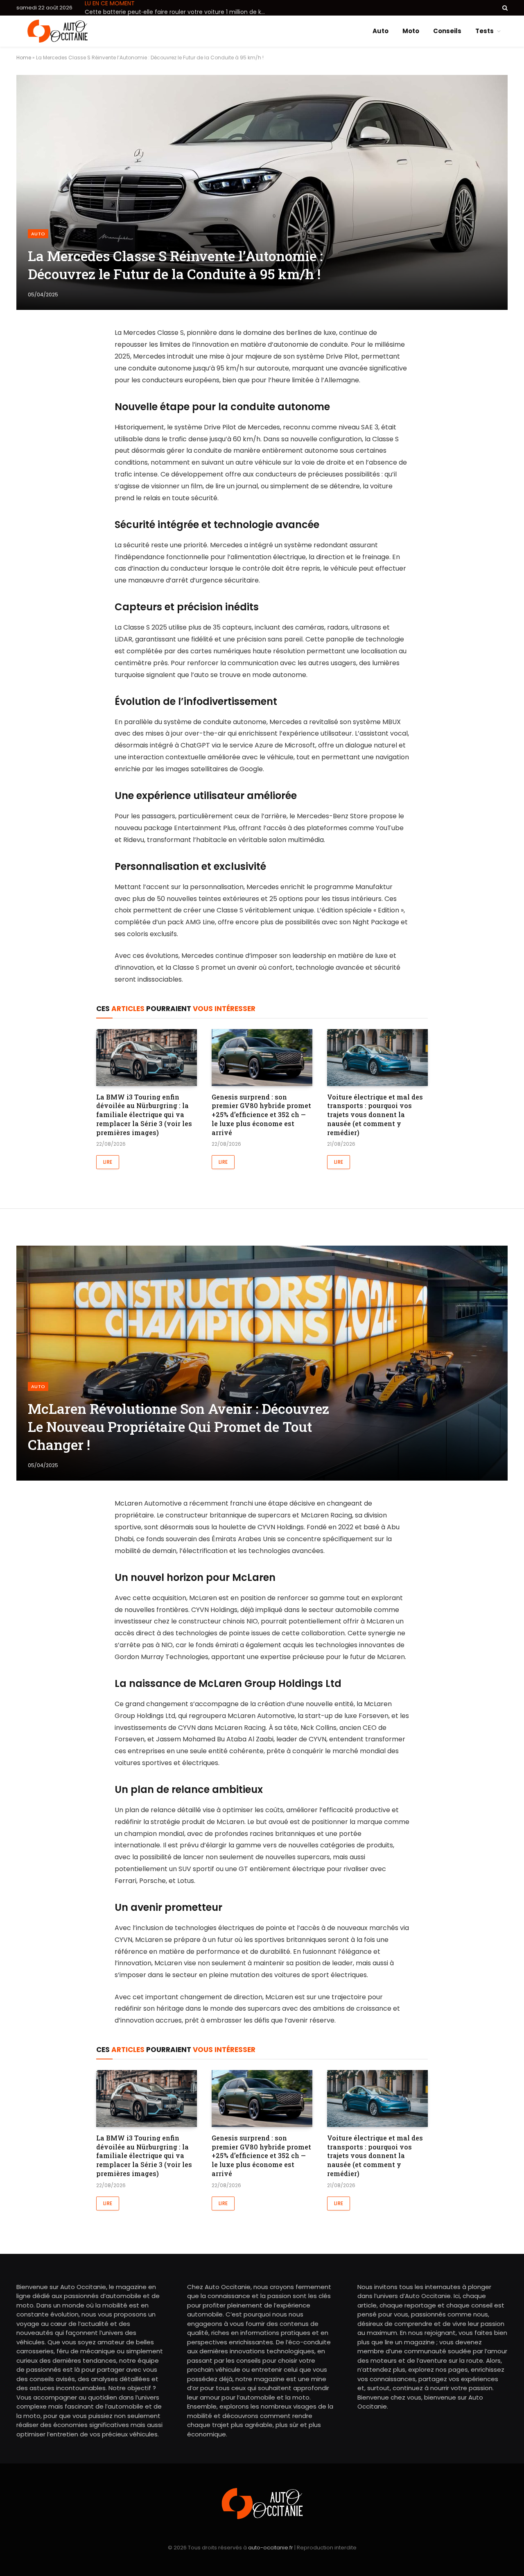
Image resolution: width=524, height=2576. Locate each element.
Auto (381, 31)
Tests (484, 31)
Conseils (447, 31)
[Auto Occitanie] (58, 31)
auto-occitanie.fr (271, 2548)
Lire (108, 1162)
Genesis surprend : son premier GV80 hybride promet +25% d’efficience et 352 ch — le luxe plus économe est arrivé (261, 1115)
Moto (411, 31)
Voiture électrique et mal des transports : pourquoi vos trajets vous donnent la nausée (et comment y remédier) (375, 1115)
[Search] (504, 8)
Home (24, 58)
